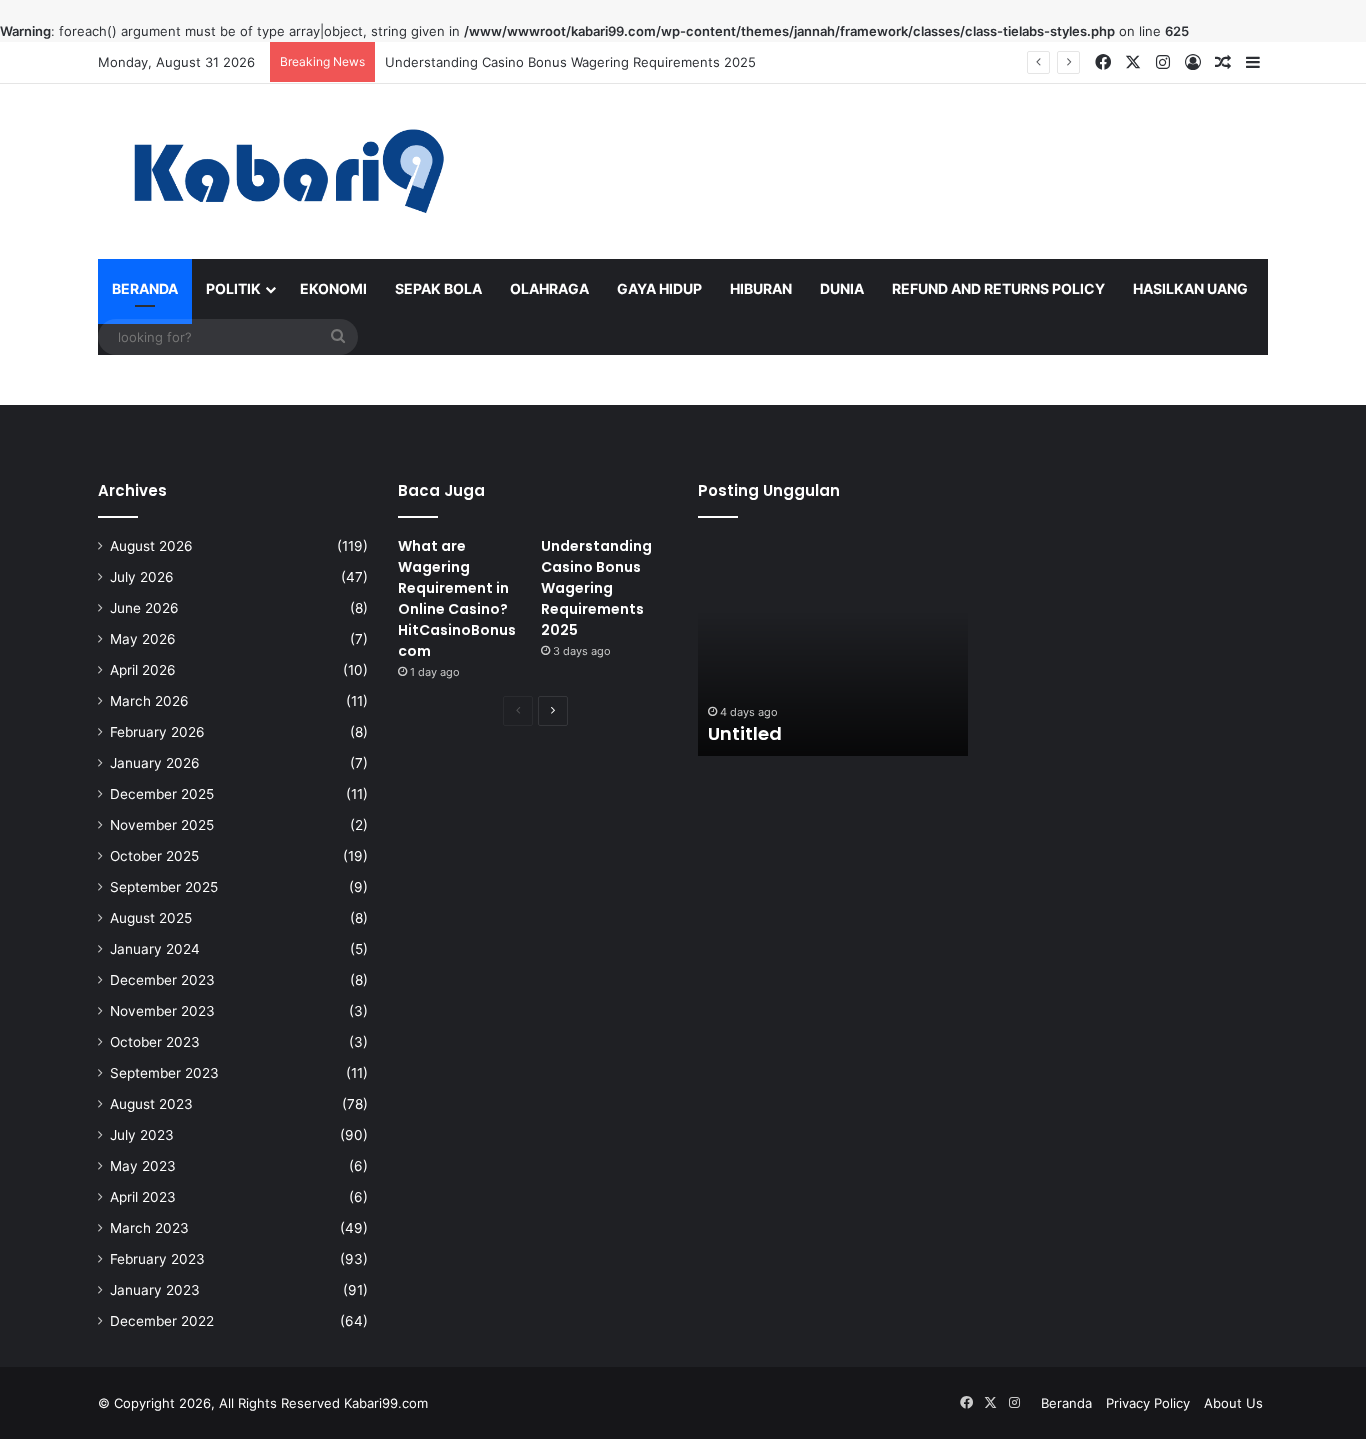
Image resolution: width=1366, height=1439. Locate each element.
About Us (1233, 1403)
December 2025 (162, 794)
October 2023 (155, 1042)
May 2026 (143, 639)
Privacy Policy (1148, 1403)
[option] (833, 646)
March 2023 (149, 1228)
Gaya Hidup (659, 288)
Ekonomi (333, 288)
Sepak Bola (438, 288)
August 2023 (151, 1104)
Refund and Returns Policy (998, 288)
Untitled (745, 733)
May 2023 (143, 1166)
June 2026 (144, 608)
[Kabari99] (283, 171)
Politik (233, 288)
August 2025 (151, 918)
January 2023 (155, 1290)
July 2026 (142, 577)
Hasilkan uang (1190, 288)
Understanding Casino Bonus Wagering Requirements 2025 (570, 62)
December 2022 (162, 1321)
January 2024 (155, 949)
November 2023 (162, 1011)
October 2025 (154, 856)
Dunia (842, 288)
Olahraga (549, 288)
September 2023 (164, 1073)
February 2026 (157, 732)
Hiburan (761, 288)
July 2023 (142, 1135)
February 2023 (157, 1259)
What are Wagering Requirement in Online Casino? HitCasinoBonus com (457, 598)
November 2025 (162, 825)
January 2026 (155, 763)
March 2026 (149, 701)
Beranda (145, 288)
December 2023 (162, 980)
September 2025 (164, 887)
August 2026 (151, 546)
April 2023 (143, 1197)
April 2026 (143, 670)
